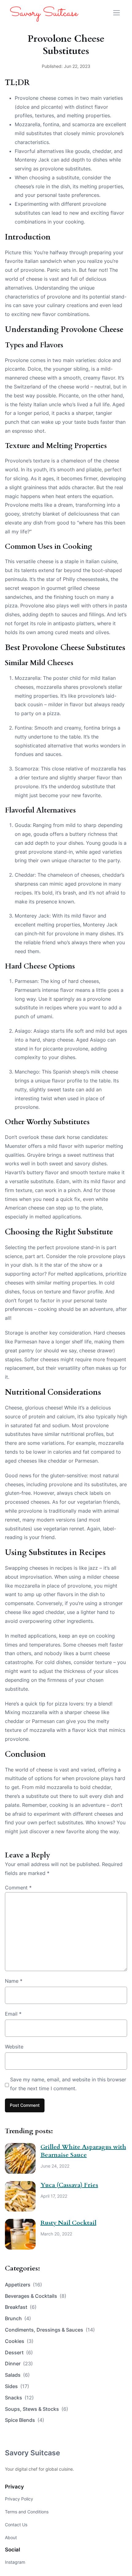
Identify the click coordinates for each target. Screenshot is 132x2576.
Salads (17, 2375)
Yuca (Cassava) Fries (69, 2185)
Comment (18, 1888)
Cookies (19, 2341)
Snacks (19, 2398)
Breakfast (21, 2307)
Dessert (19, 2352)
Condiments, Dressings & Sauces (50, 2330)
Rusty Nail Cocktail (68, 2223)
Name (14, 1981)
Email (13, 2014)
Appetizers (23, 2285)
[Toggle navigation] (116, 13)
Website (14, 2047)
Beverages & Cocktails (36, 2296)
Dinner (19, 2364)
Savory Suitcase (33, 2453)
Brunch (18, 2318)
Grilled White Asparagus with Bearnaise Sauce (83, 2151)
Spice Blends (25, 2420)
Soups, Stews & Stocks (37, 2409)
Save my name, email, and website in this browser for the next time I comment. (68, 2084)
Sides (17, 2386)
